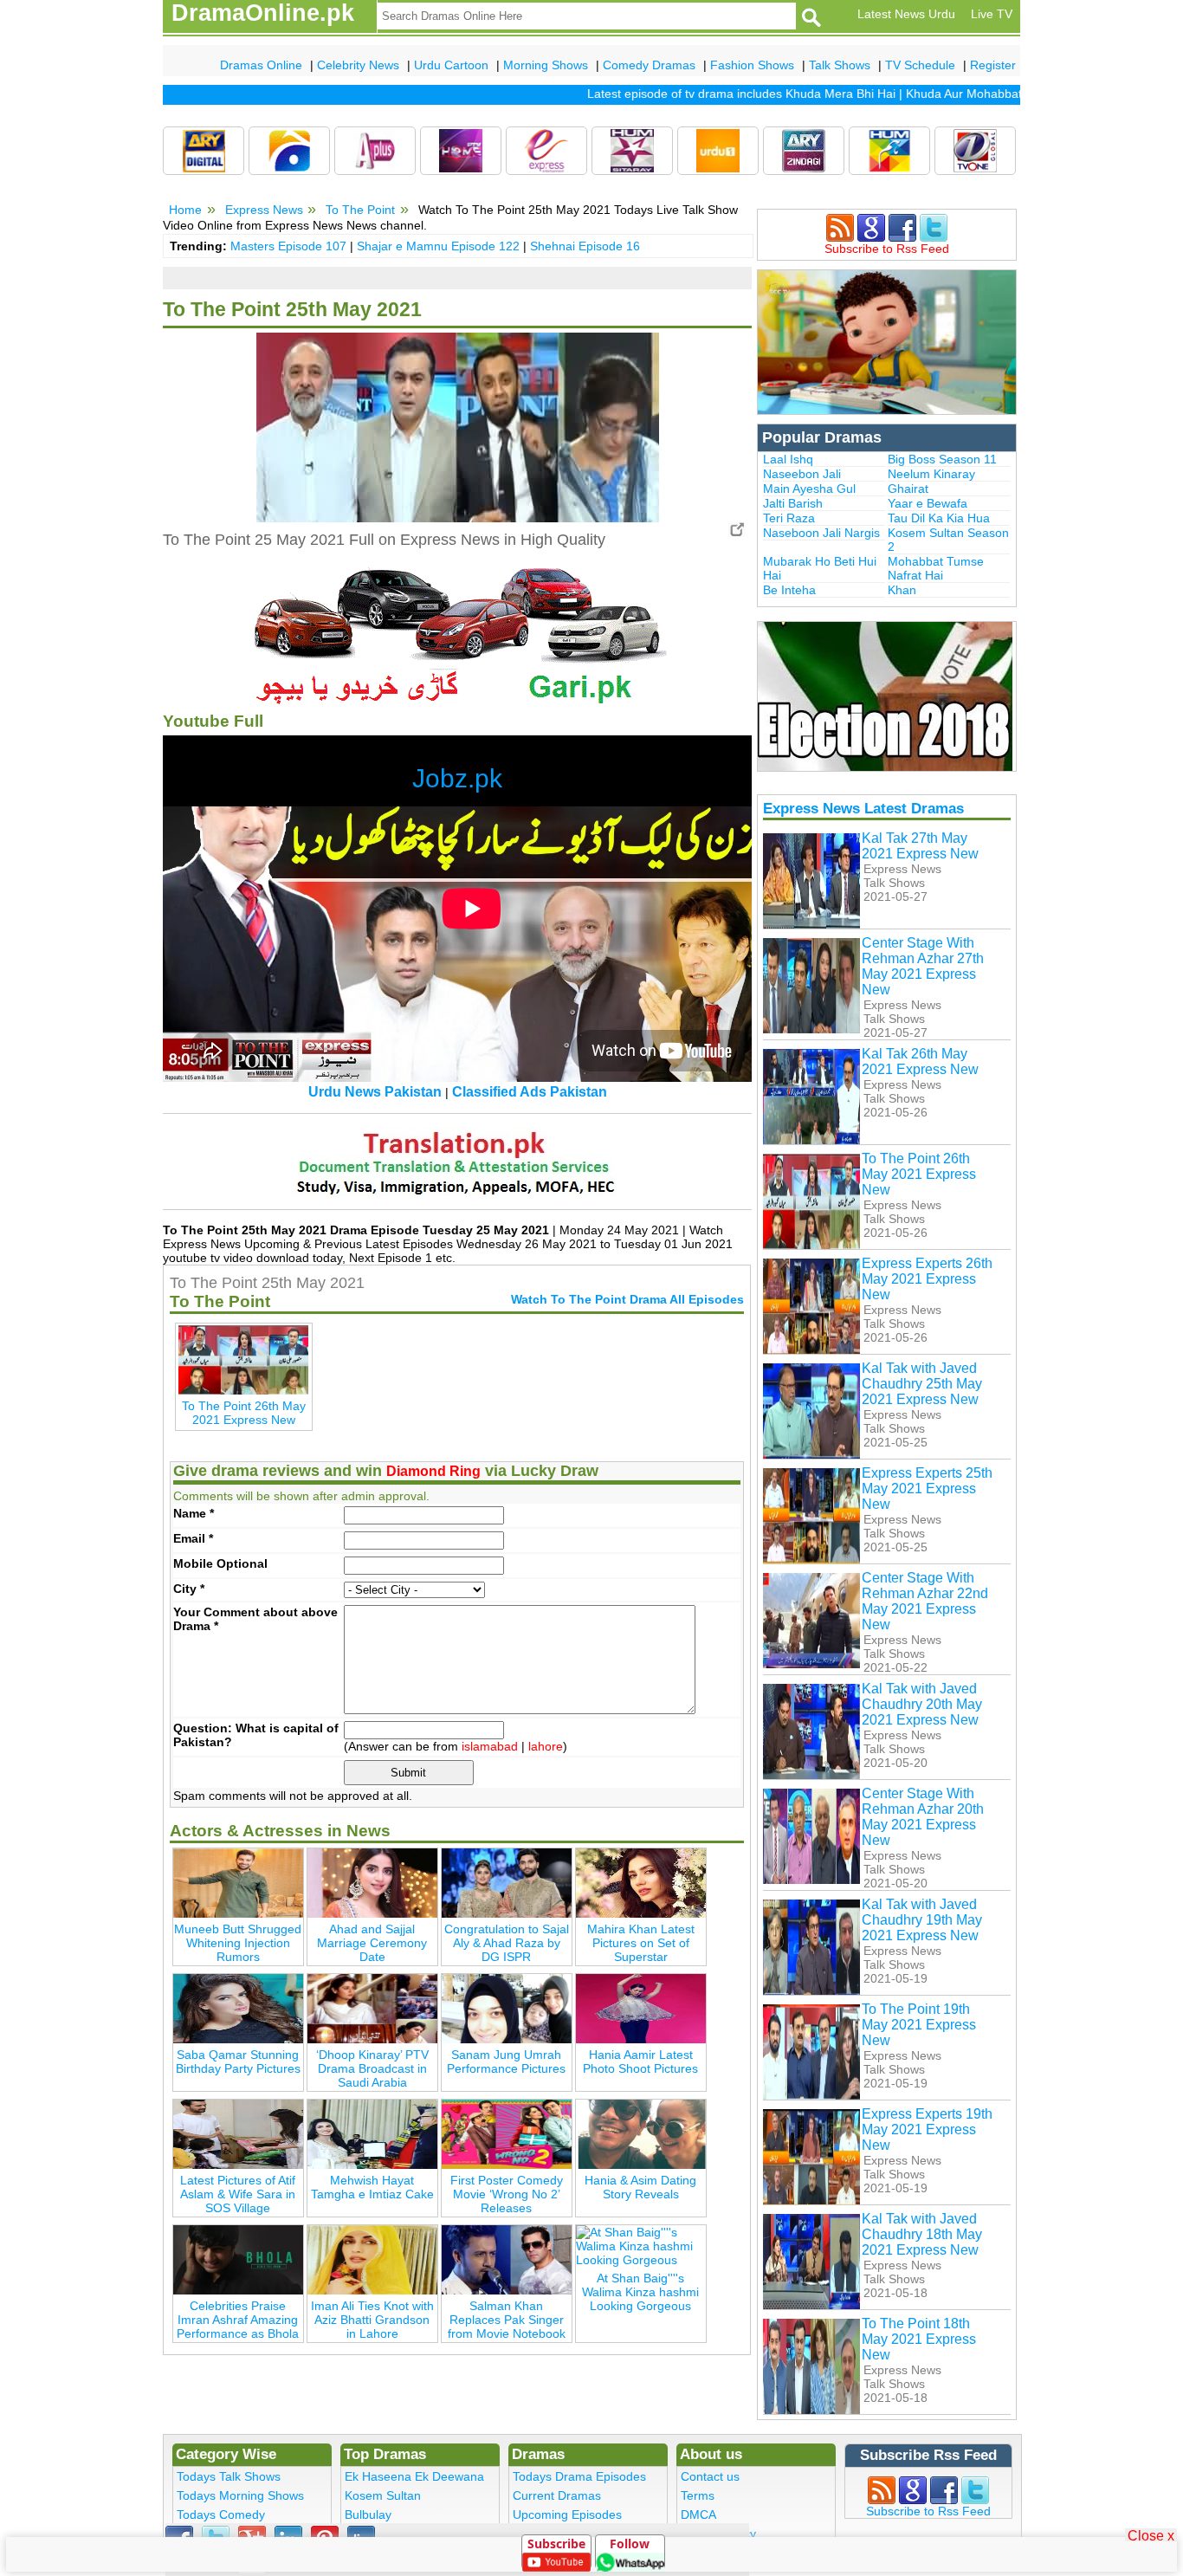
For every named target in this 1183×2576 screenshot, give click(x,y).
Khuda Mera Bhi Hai (803, 94)
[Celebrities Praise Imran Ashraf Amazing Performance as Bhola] (238, 2259)
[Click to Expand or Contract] (737, 529)
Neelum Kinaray (931, 474)
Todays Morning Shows (240, 2495)
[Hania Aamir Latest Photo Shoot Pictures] (641, 2008)
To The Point (360, 210)
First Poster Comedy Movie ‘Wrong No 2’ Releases (507, 2194)
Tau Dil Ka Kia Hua (939, 518)
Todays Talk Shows (229, 2476)
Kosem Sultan (383, 2495)
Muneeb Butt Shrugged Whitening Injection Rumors (238, 1943)
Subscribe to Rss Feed (887, 249)
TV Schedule (920, 65)
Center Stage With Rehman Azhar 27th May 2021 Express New (923, 966)
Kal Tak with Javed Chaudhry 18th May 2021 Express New (922, 2234)
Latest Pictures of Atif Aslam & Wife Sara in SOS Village (238, 2194)
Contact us (710, 2476)
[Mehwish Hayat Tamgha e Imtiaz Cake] (372, 2133)
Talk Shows (840, 65)
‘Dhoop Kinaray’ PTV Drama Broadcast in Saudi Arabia (372, 2068)
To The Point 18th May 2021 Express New (919, 2339)
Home (185, 210)
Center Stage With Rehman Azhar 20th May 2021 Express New (923, 1817)
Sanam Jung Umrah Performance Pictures (506, 2061)
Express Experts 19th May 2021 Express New (927, 2129)
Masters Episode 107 (288, 246)
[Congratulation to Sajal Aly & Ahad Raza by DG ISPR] (507, 1882)
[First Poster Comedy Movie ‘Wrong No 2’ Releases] (507, 2133)
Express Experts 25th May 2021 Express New (927, 1489)
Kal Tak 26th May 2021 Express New (920, 1061)
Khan (902, 590)
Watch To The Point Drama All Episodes (627, 1299)
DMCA (698, 2515)
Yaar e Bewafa (928, 503)
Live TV (992, 14)
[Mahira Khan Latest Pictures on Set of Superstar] (641, 1882)
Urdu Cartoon (451, 65)
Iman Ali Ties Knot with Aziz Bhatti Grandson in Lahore (372, 2320)
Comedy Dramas (649, 65)
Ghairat (908, 489)
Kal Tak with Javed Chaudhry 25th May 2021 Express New (922, 1384)
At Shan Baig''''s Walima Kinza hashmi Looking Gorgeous (640, 2292)
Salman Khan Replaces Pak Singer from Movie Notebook (507, 2320)
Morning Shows (546, 65)
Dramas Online (261, 65)
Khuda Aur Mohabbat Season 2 (954, 94)
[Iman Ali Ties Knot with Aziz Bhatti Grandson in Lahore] (372, 2259)
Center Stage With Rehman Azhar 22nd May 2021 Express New (925, 1601)
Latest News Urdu (906, 14)
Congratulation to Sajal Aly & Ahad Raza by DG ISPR (507, 1943)
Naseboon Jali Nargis (821, 533)
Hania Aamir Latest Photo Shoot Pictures (640, 2061)
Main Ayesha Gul (809, 489)
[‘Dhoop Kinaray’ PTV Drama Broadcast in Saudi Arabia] (372, 2008)
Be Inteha (789, 590)
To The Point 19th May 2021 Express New (919, 2025)
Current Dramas (557, 2495)
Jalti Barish (793, 503)
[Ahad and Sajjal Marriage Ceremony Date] (372, 1882)
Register (993, 65)
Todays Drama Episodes (579, 2476)
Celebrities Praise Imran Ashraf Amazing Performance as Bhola (238, 2320)
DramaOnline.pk (263, 13)
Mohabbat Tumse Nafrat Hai (936, 568)
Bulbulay (368, 2515)
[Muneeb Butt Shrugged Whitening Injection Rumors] (238, 1882)
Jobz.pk (457, 778)
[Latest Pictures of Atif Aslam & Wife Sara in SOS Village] (238, 2133)
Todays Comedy (221, 2515)
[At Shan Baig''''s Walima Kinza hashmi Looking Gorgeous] (641, 2245)
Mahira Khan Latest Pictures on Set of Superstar (641, 1943)
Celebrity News (358, 65)
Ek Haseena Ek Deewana (414, 2476)
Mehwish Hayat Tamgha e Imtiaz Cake (372, 2187)
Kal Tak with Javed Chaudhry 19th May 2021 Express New (922, 1920)
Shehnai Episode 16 (585, 246)
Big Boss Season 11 (942, 459)
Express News (264, 210)
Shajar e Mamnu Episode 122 (438, 246)
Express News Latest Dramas (863, 808)
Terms (698, 2495)
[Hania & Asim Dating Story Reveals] (641, 2133)
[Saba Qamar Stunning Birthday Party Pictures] (238, 2008)
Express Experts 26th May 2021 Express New (927, 1279)
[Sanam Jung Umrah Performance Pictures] (507, 2008)
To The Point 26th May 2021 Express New (919, 1174)
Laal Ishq (788, 459)
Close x (1151, 2535)
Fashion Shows (752, 65)
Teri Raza (789, 518)
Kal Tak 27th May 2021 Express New (920, 846)
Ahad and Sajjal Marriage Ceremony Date (372, 1943)
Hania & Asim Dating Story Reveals (640, 2187)
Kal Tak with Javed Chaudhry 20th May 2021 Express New (922, 1704)
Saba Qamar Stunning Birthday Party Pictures (238, 2061)
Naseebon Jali (802, 474)
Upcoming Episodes (567, 2515)
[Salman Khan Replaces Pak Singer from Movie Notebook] (507, 2259)
